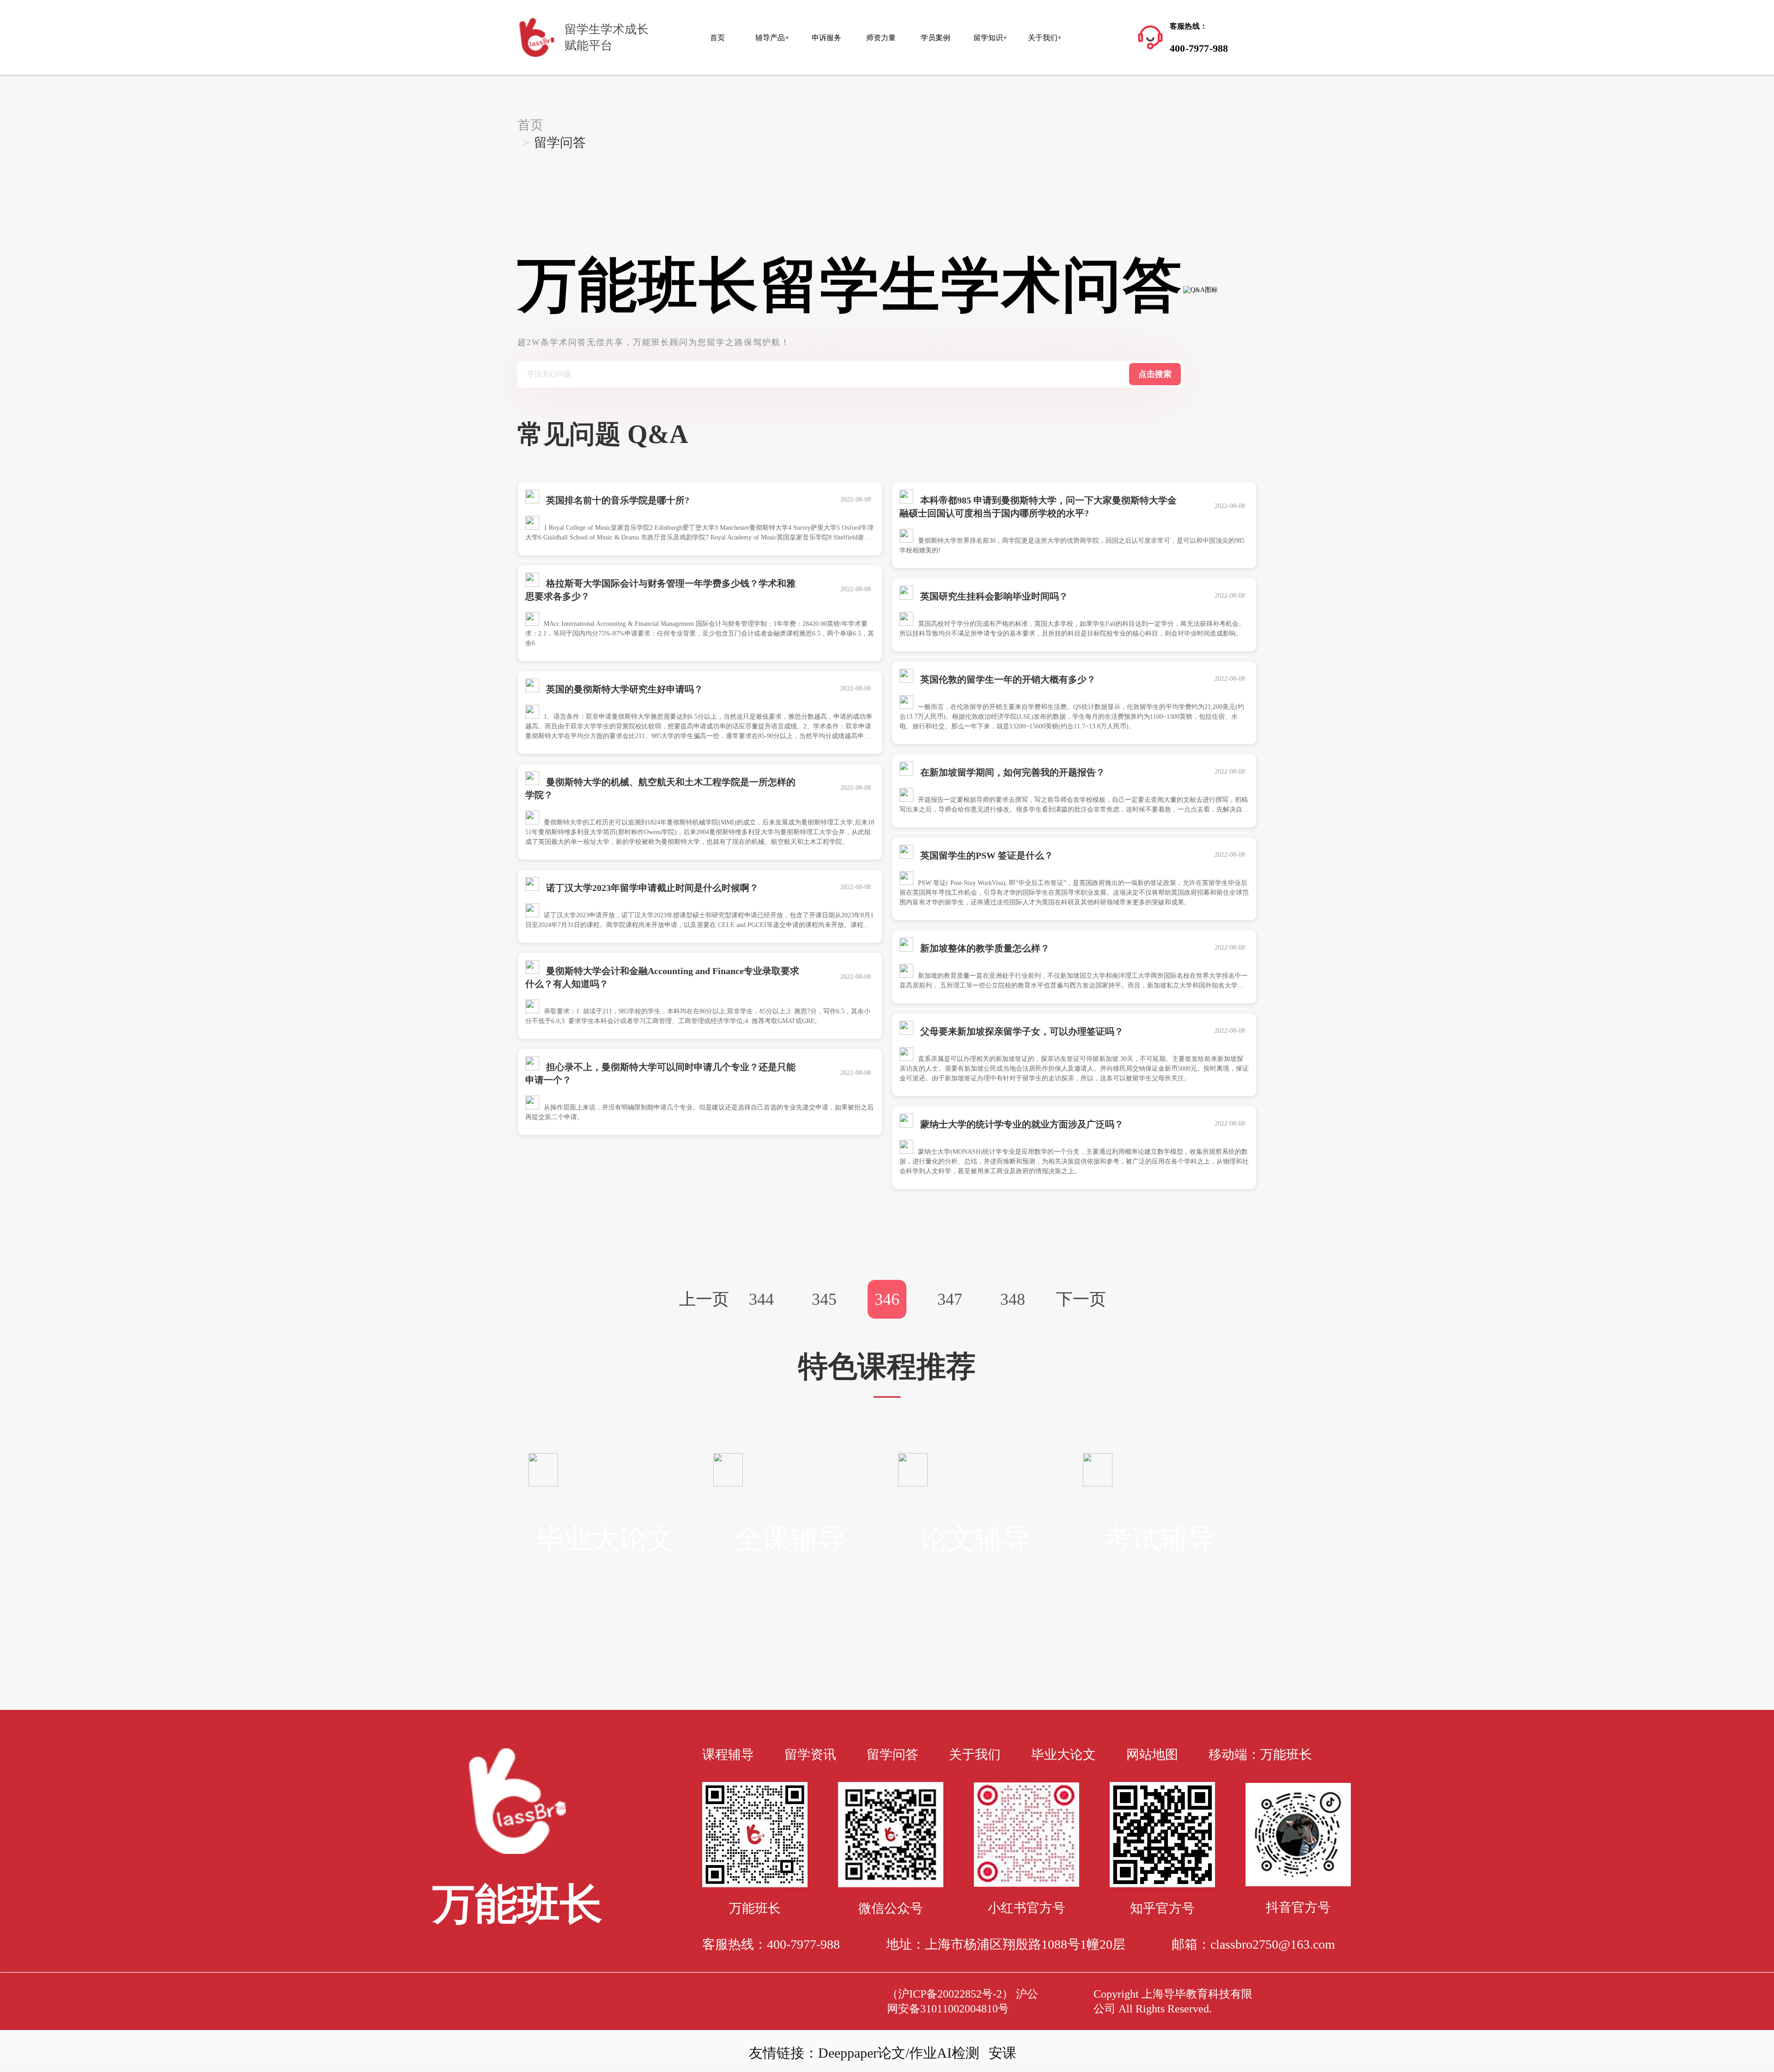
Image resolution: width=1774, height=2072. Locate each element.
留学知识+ (990, 38)
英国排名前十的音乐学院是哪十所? (617, 500)
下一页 (1081, 1299)
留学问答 (893, 1754)
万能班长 (1286, 1754)
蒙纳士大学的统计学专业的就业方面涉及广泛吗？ (1021, 1124)
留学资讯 (810, 1754)
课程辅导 (728, 1754)
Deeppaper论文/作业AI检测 (899, 2053)
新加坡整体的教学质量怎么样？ (984, 948)
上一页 (704, 1299)
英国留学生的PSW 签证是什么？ (986, 855)
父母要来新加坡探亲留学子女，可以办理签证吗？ (1021, 1031)
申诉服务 (826, 38)
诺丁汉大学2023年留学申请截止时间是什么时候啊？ (651, 888)
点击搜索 (1155, 374)
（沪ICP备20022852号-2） (950, 1994)
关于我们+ (1045, 38)
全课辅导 (790, 1539)
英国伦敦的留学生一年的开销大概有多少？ (1007, 679)
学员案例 (936, 38)
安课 (1002, 2053)
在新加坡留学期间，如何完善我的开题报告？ (1012, 772)
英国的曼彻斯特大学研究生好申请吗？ (623, 689)
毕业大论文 (605, 1539)
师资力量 (881, 38)
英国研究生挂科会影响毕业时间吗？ (993, 596)
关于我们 (975, 1754)
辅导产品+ (772, 38)
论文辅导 (975, 1539)
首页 (717, 38)
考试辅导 (1160, 1539)
